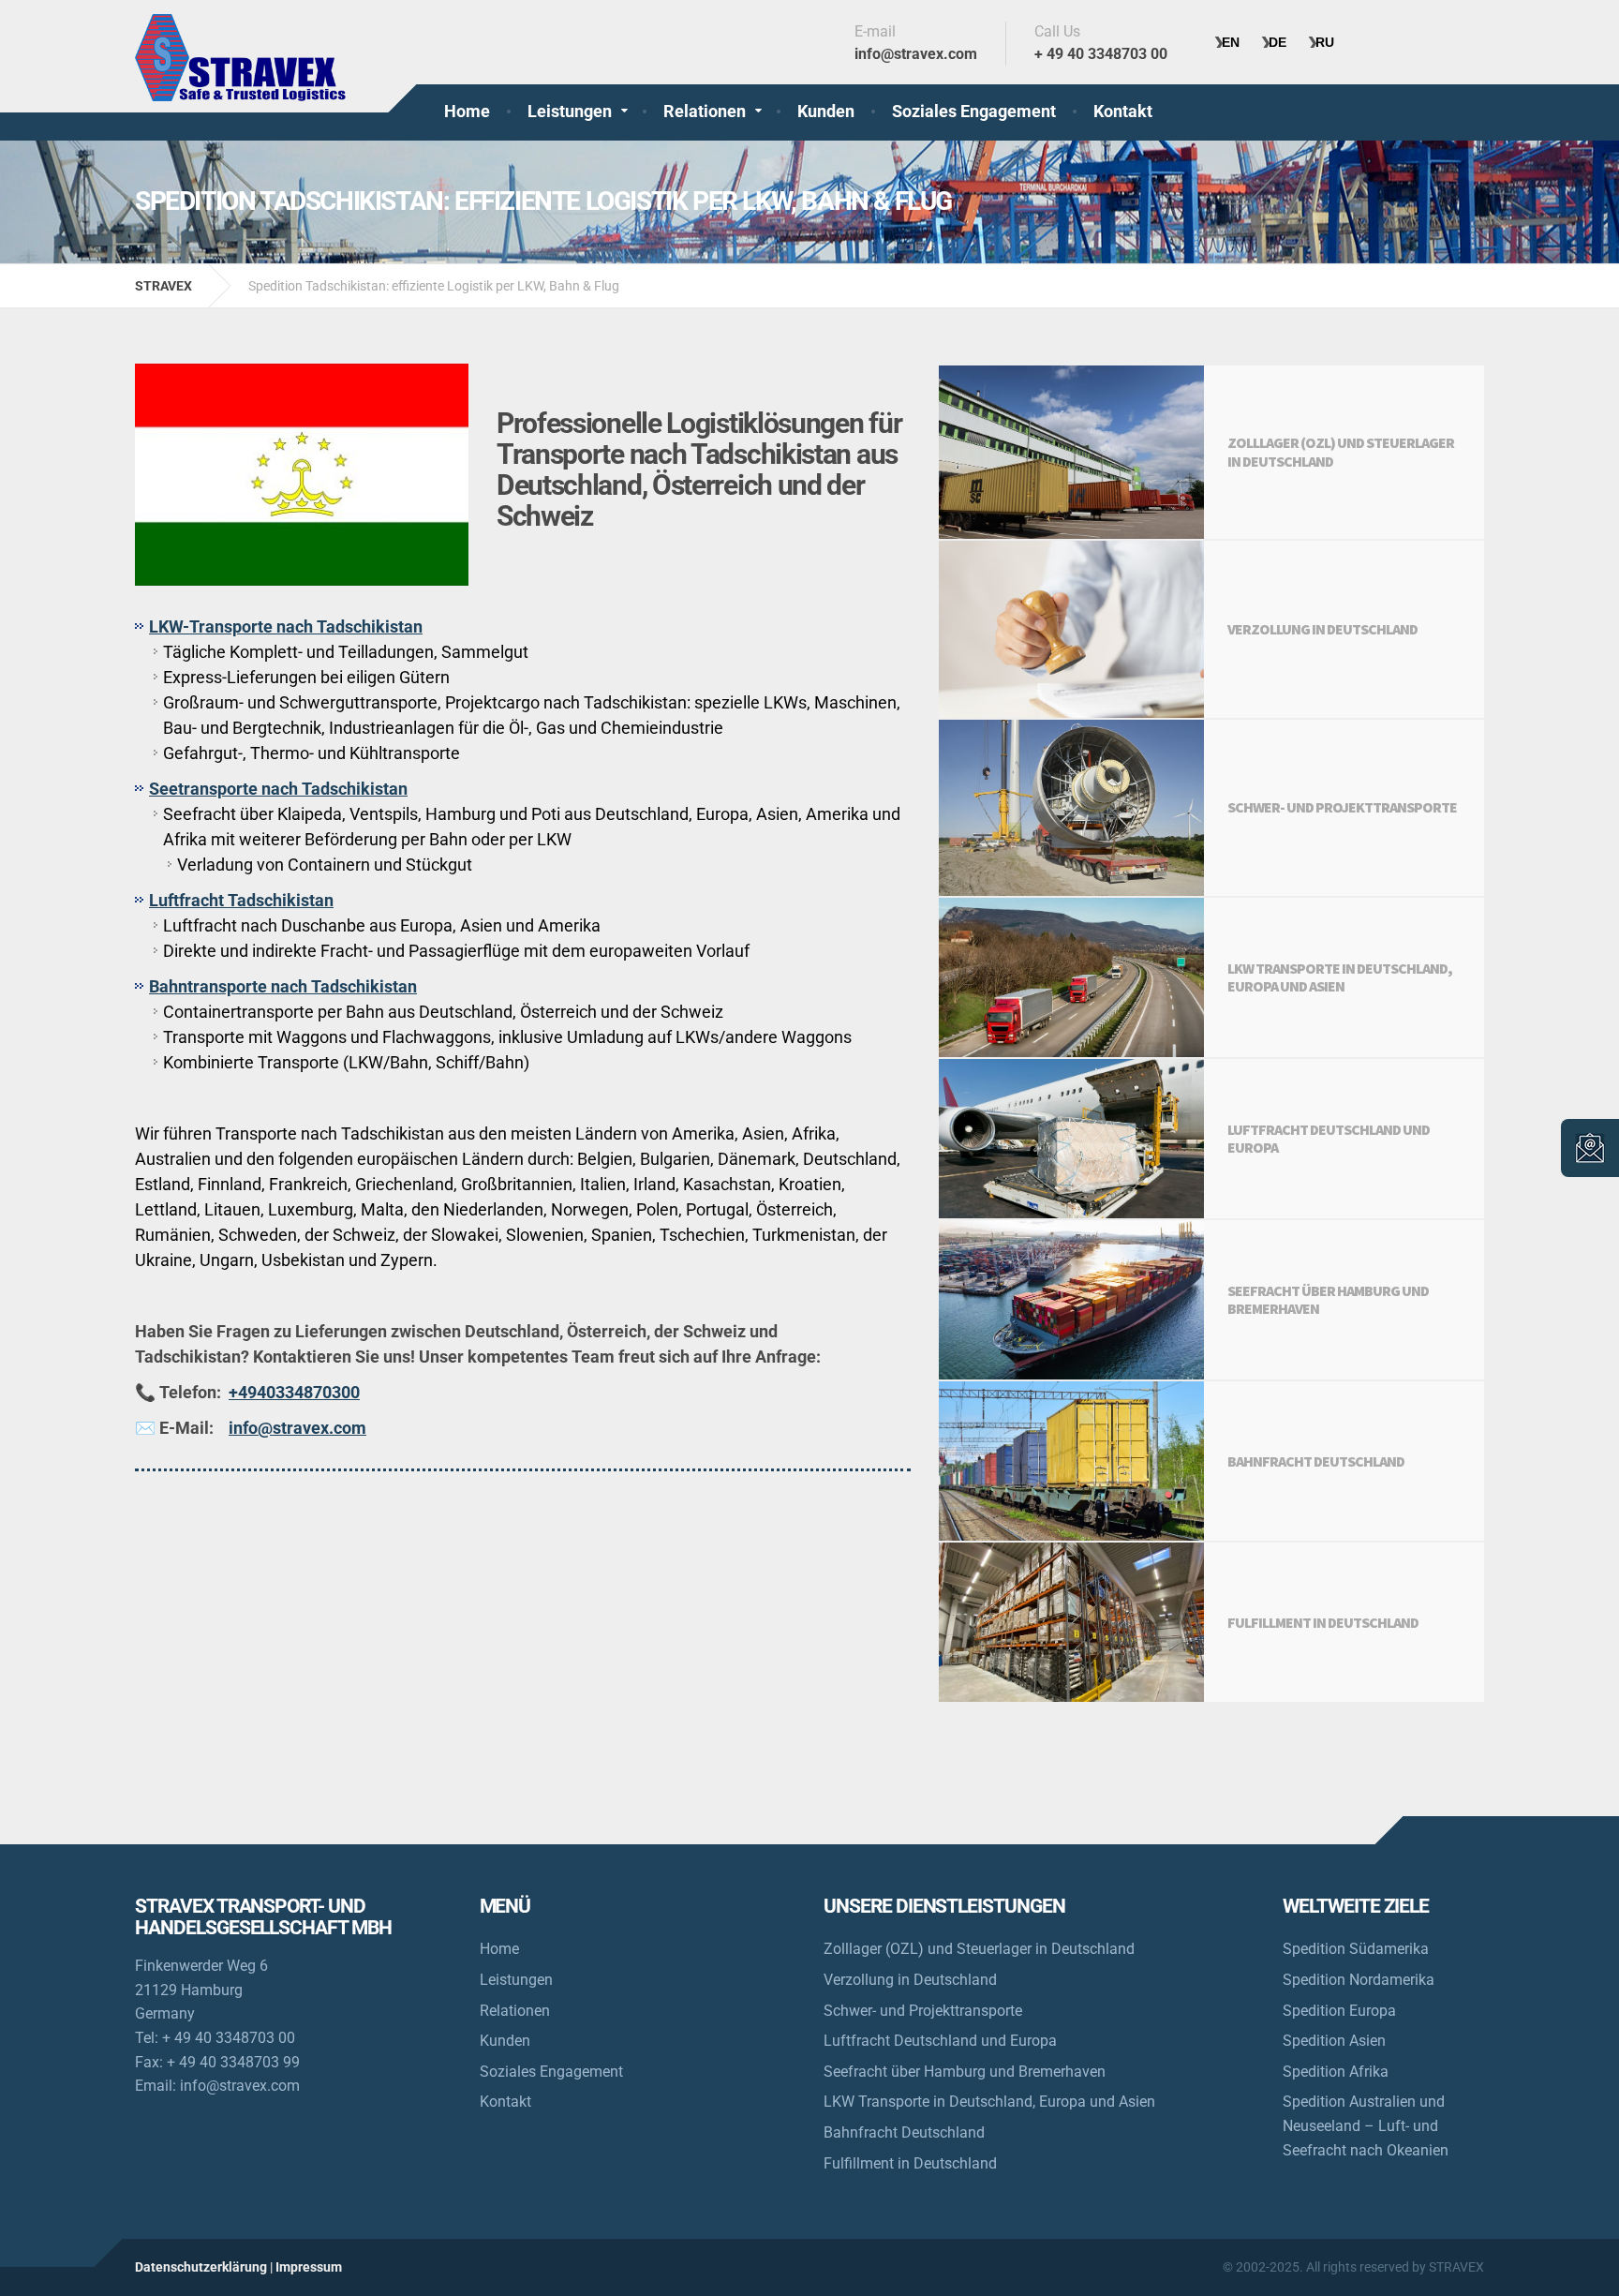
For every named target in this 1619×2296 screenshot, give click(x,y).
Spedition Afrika (1336, 2072)
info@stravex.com (297, 1428)
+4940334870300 (294, 1392)
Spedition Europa (1339, 2011)
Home (467, 111)
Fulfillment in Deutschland (910, 2163)
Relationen (705, 111)
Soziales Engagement (974, 111)
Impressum (309, 2267)
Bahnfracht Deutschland (904, 2132)
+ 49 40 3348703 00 (229, 2038)
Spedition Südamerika (1356, 1949)
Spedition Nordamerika (1359, 1980)
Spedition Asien (1334, 2041)
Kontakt (1123, 111)
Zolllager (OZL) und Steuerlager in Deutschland (979, 1949)
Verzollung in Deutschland (910, 1980)
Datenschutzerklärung (201, 2267)
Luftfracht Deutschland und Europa (940, 2041)
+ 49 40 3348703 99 (233, 2062)
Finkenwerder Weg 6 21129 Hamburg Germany (201, 1990)
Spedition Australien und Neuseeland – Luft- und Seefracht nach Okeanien (1366, 2125)
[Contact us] (1590, 1148)
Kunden (826, 111)
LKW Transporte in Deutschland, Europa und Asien (989, 2102)
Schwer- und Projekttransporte (923, 2011)
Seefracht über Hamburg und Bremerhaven (965, 2072)
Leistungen (570, 111)
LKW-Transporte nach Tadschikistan (286, 626)
